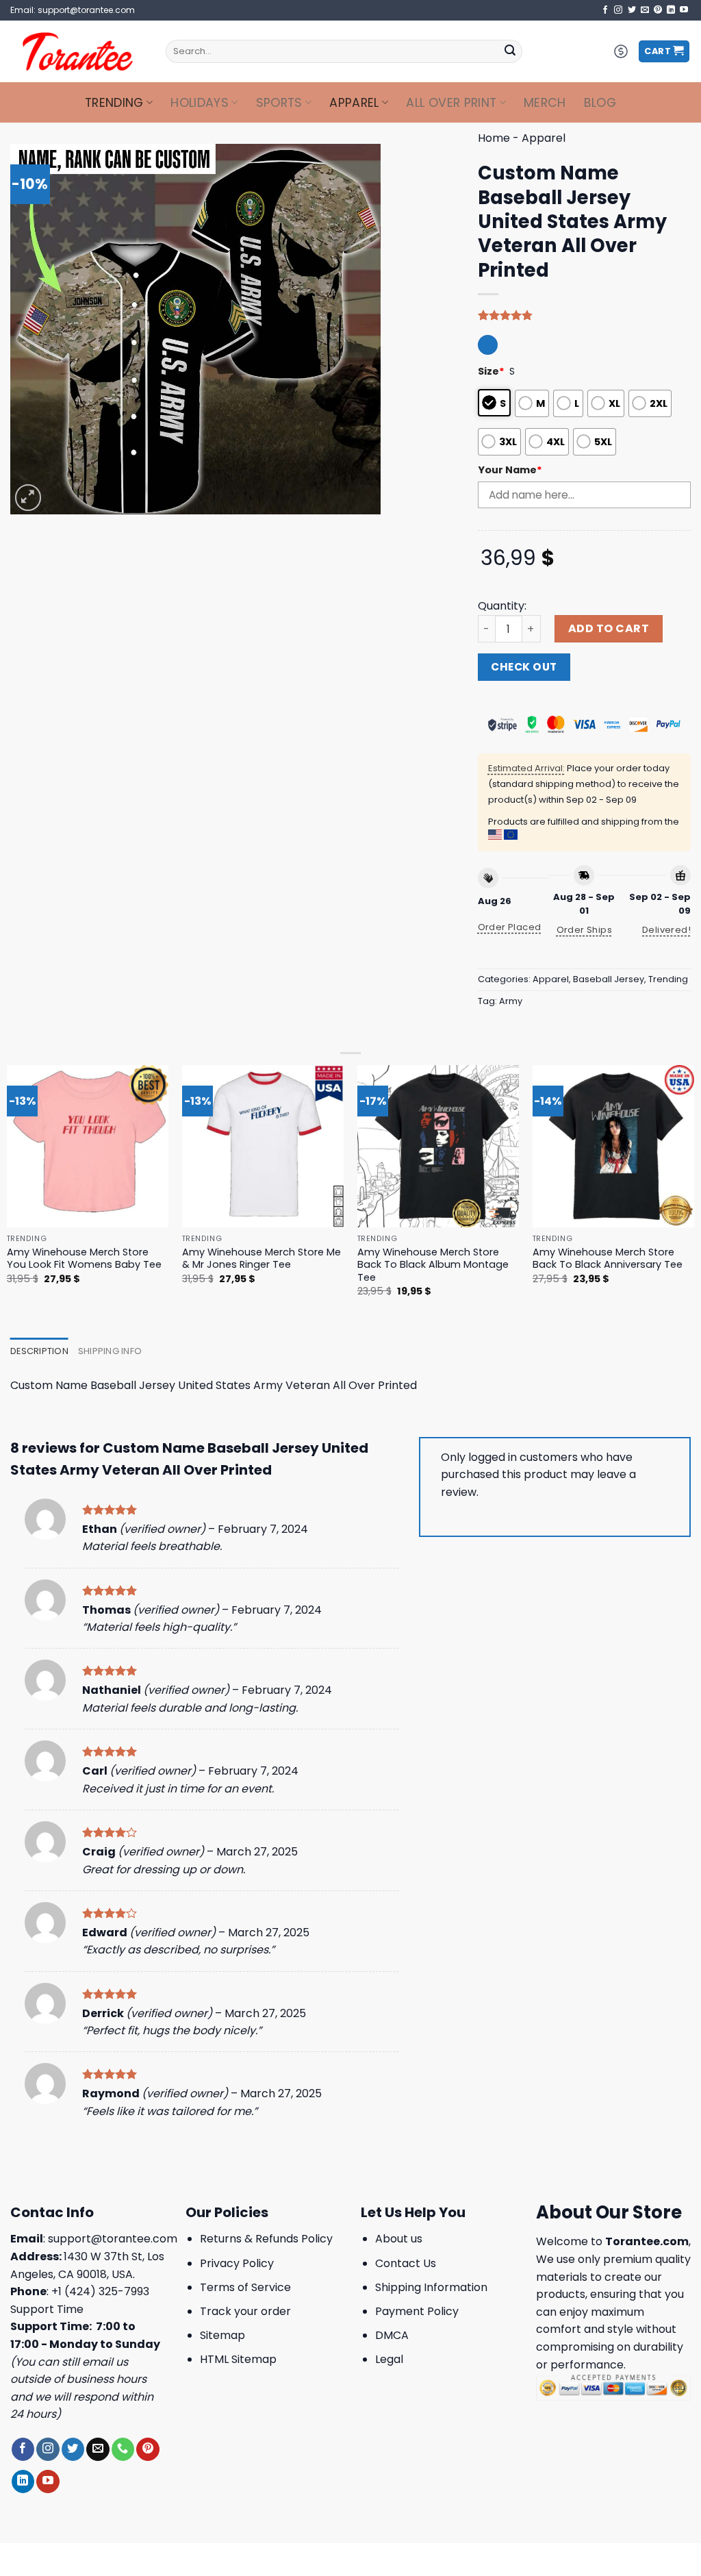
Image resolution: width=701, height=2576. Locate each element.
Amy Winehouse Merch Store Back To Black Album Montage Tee (433, 1265)
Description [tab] (39, 1351)
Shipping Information (431, 2287)
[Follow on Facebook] (605, 10)
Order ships (584, 930)
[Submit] (510, 51)
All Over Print (451, 103)
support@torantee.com (113, 2239)
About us (399, 2239)
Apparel (354, 103)
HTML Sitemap (238, 2359)
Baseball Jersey (609, 979)
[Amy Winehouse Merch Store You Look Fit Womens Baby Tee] (88, 1146)
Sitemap (222, 2335)
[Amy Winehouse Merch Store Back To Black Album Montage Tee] (438, 1146)
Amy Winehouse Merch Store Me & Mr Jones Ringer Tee (262, 1259)
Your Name (510, 470)
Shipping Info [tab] (110, 1351)
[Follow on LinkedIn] (671, 10)
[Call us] (123, 2449)
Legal (389, 2359)
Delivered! (666, 930)
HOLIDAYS (200, 103)
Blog (600, 103)
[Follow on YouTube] (684, 10)
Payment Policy (417, 2311)
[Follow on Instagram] (618, 10)
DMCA (392, 2335)
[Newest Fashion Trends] (78, 51)
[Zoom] (28, 498)
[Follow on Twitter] (632, 10)
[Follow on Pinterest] (658, 10)
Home (494, 138)
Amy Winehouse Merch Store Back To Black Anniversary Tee (608, 1259)
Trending (114, 103)
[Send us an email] (645, 10)
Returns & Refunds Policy (266, 2239)
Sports (279, 103)
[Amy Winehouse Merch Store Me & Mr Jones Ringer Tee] (263, 1146)
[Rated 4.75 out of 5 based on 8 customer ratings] (584, 315)
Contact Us (406, 2263)
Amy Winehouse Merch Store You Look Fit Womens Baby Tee (84, 1259)
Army (511, 1001)
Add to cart (609, 628)
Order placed (510, 927)
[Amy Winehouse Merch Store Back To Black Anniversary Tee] (613, 1146)
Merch (545, 103)
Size (491, 371)
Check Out (524, 667)
